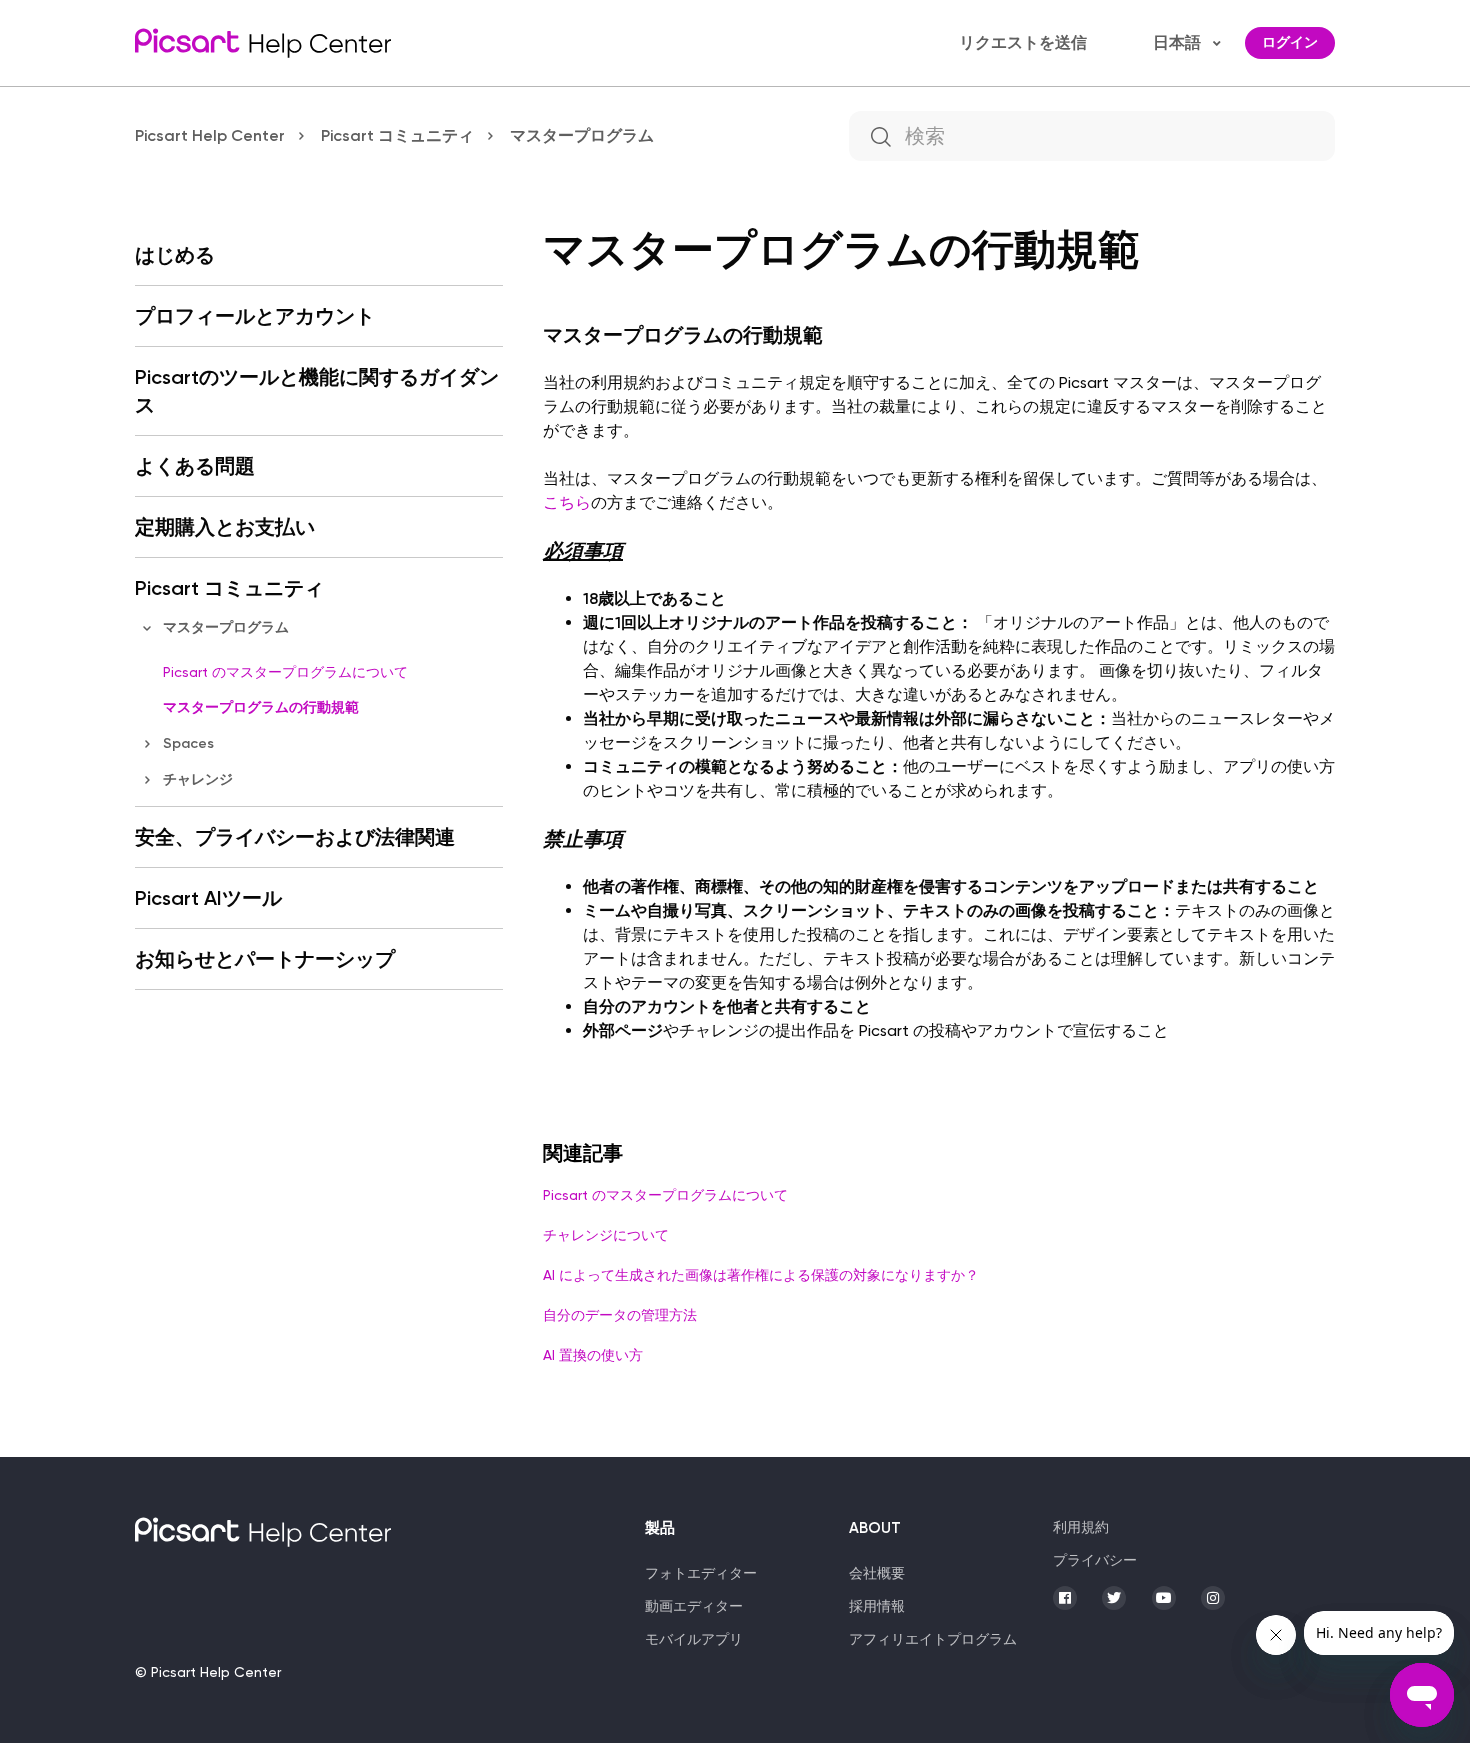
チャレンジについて (606, 1235)
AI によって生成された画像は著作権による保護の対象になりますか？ (761, 1275)
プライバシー (1095, 1560)
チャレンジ (198, 779)
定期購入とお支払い (225, 527)
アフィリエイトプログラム (933, 1639)
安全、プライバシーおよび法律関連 (295, 837)
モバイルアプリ (694, 1639)
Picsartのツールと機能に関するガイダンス (317, 391)
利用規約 (1081, 1527)
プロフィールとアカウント (255, 316)
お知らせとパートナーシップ (265, 959)
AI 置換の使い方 (593, 1355)
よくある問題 (195, 466)
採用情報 (877, 1606)
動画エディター (694, 1606)
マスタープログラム (582, 135)
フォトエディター (701, 1573)
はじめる (175, 255)
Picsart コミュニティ (397, 135)
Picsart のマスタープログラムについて (285, 672)
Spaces (188, 743)
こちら (567, 502)
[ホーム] (263, 43)
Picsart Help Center (210, 135)
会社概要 (877, 1573)
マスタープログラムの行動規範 (261, 707)
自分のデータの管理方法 (620, 1315)
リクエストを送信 (1023, 42)
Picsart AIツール (208, 898)
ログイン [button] (1290, 42)
